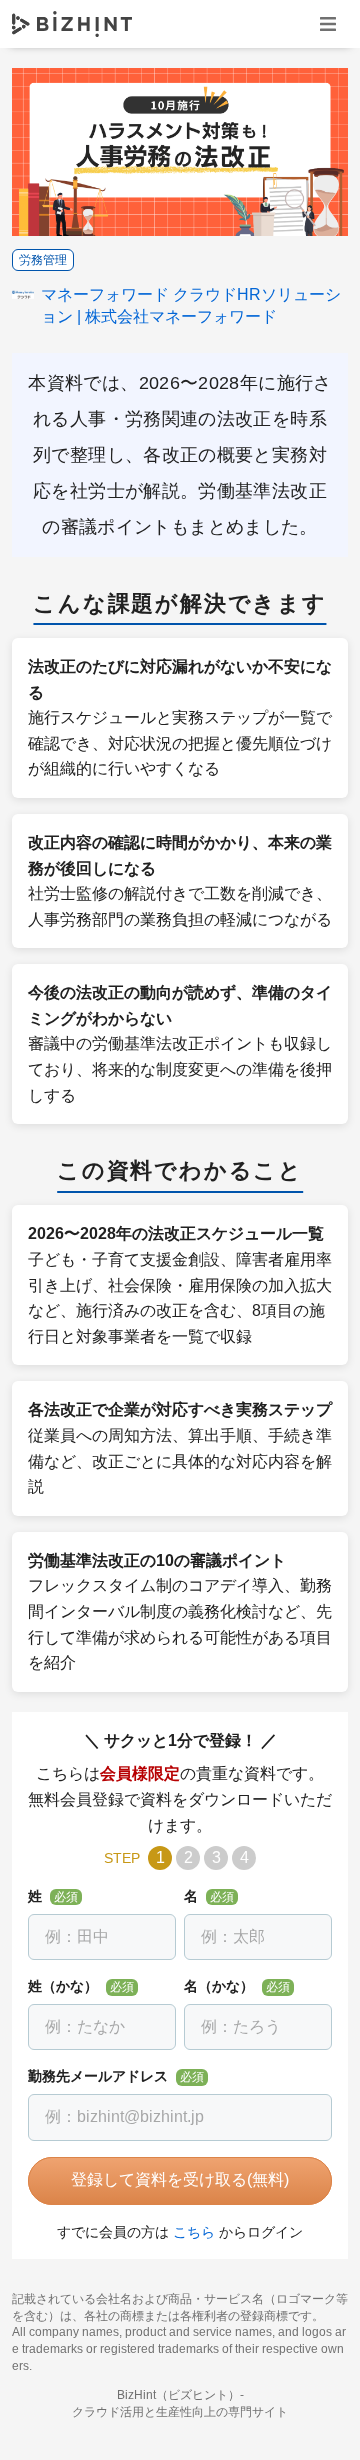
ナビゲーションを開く (328, 23)
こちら (194, 2232)
